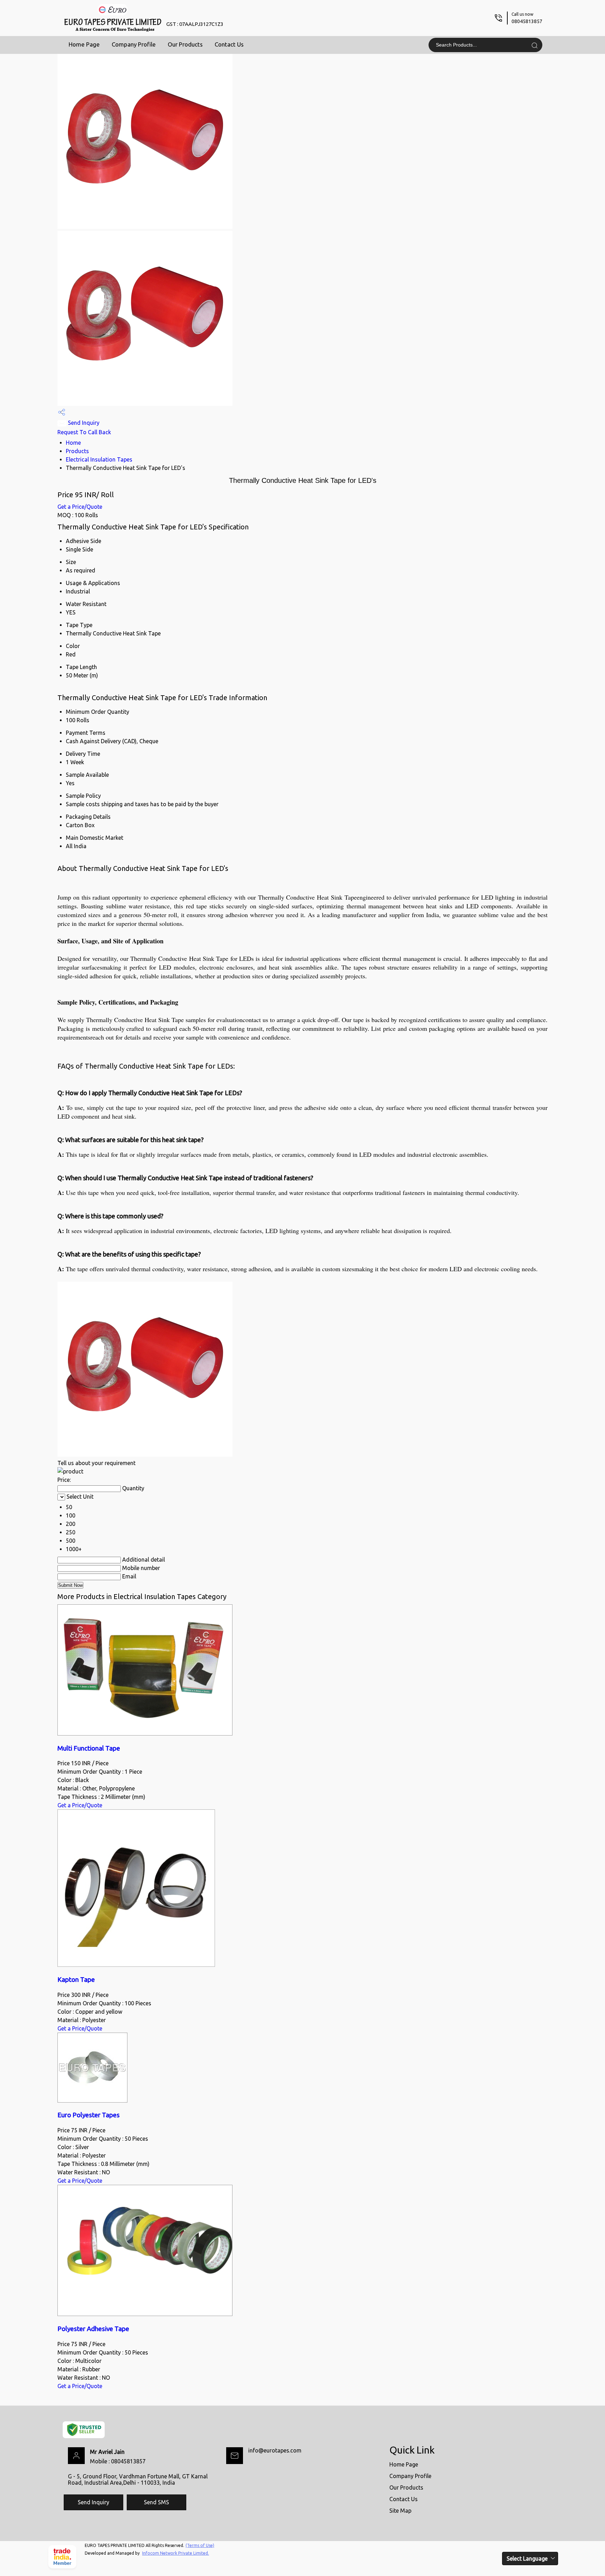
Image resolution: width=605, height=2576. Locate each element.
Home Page (84, 44)
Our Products (185, 44)
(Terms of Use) (200, 2545)
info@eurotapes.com (275, 2450)
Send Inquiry (83, 423)
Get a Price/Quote (80, 507)
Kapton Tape (76, 1980)
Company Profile (134, 44)
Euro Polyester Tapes (89, 2115)
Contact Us (229, 44)
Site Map (400, 2511)
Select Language (527, 2559)
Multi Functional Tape (89, 1748)
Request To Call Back (84, 432)
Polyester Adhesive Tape (93, 2329)
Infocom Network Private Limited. (176, 2553)
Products (77, 451)
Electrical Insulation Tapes (99, 459)
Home (73, 443)
